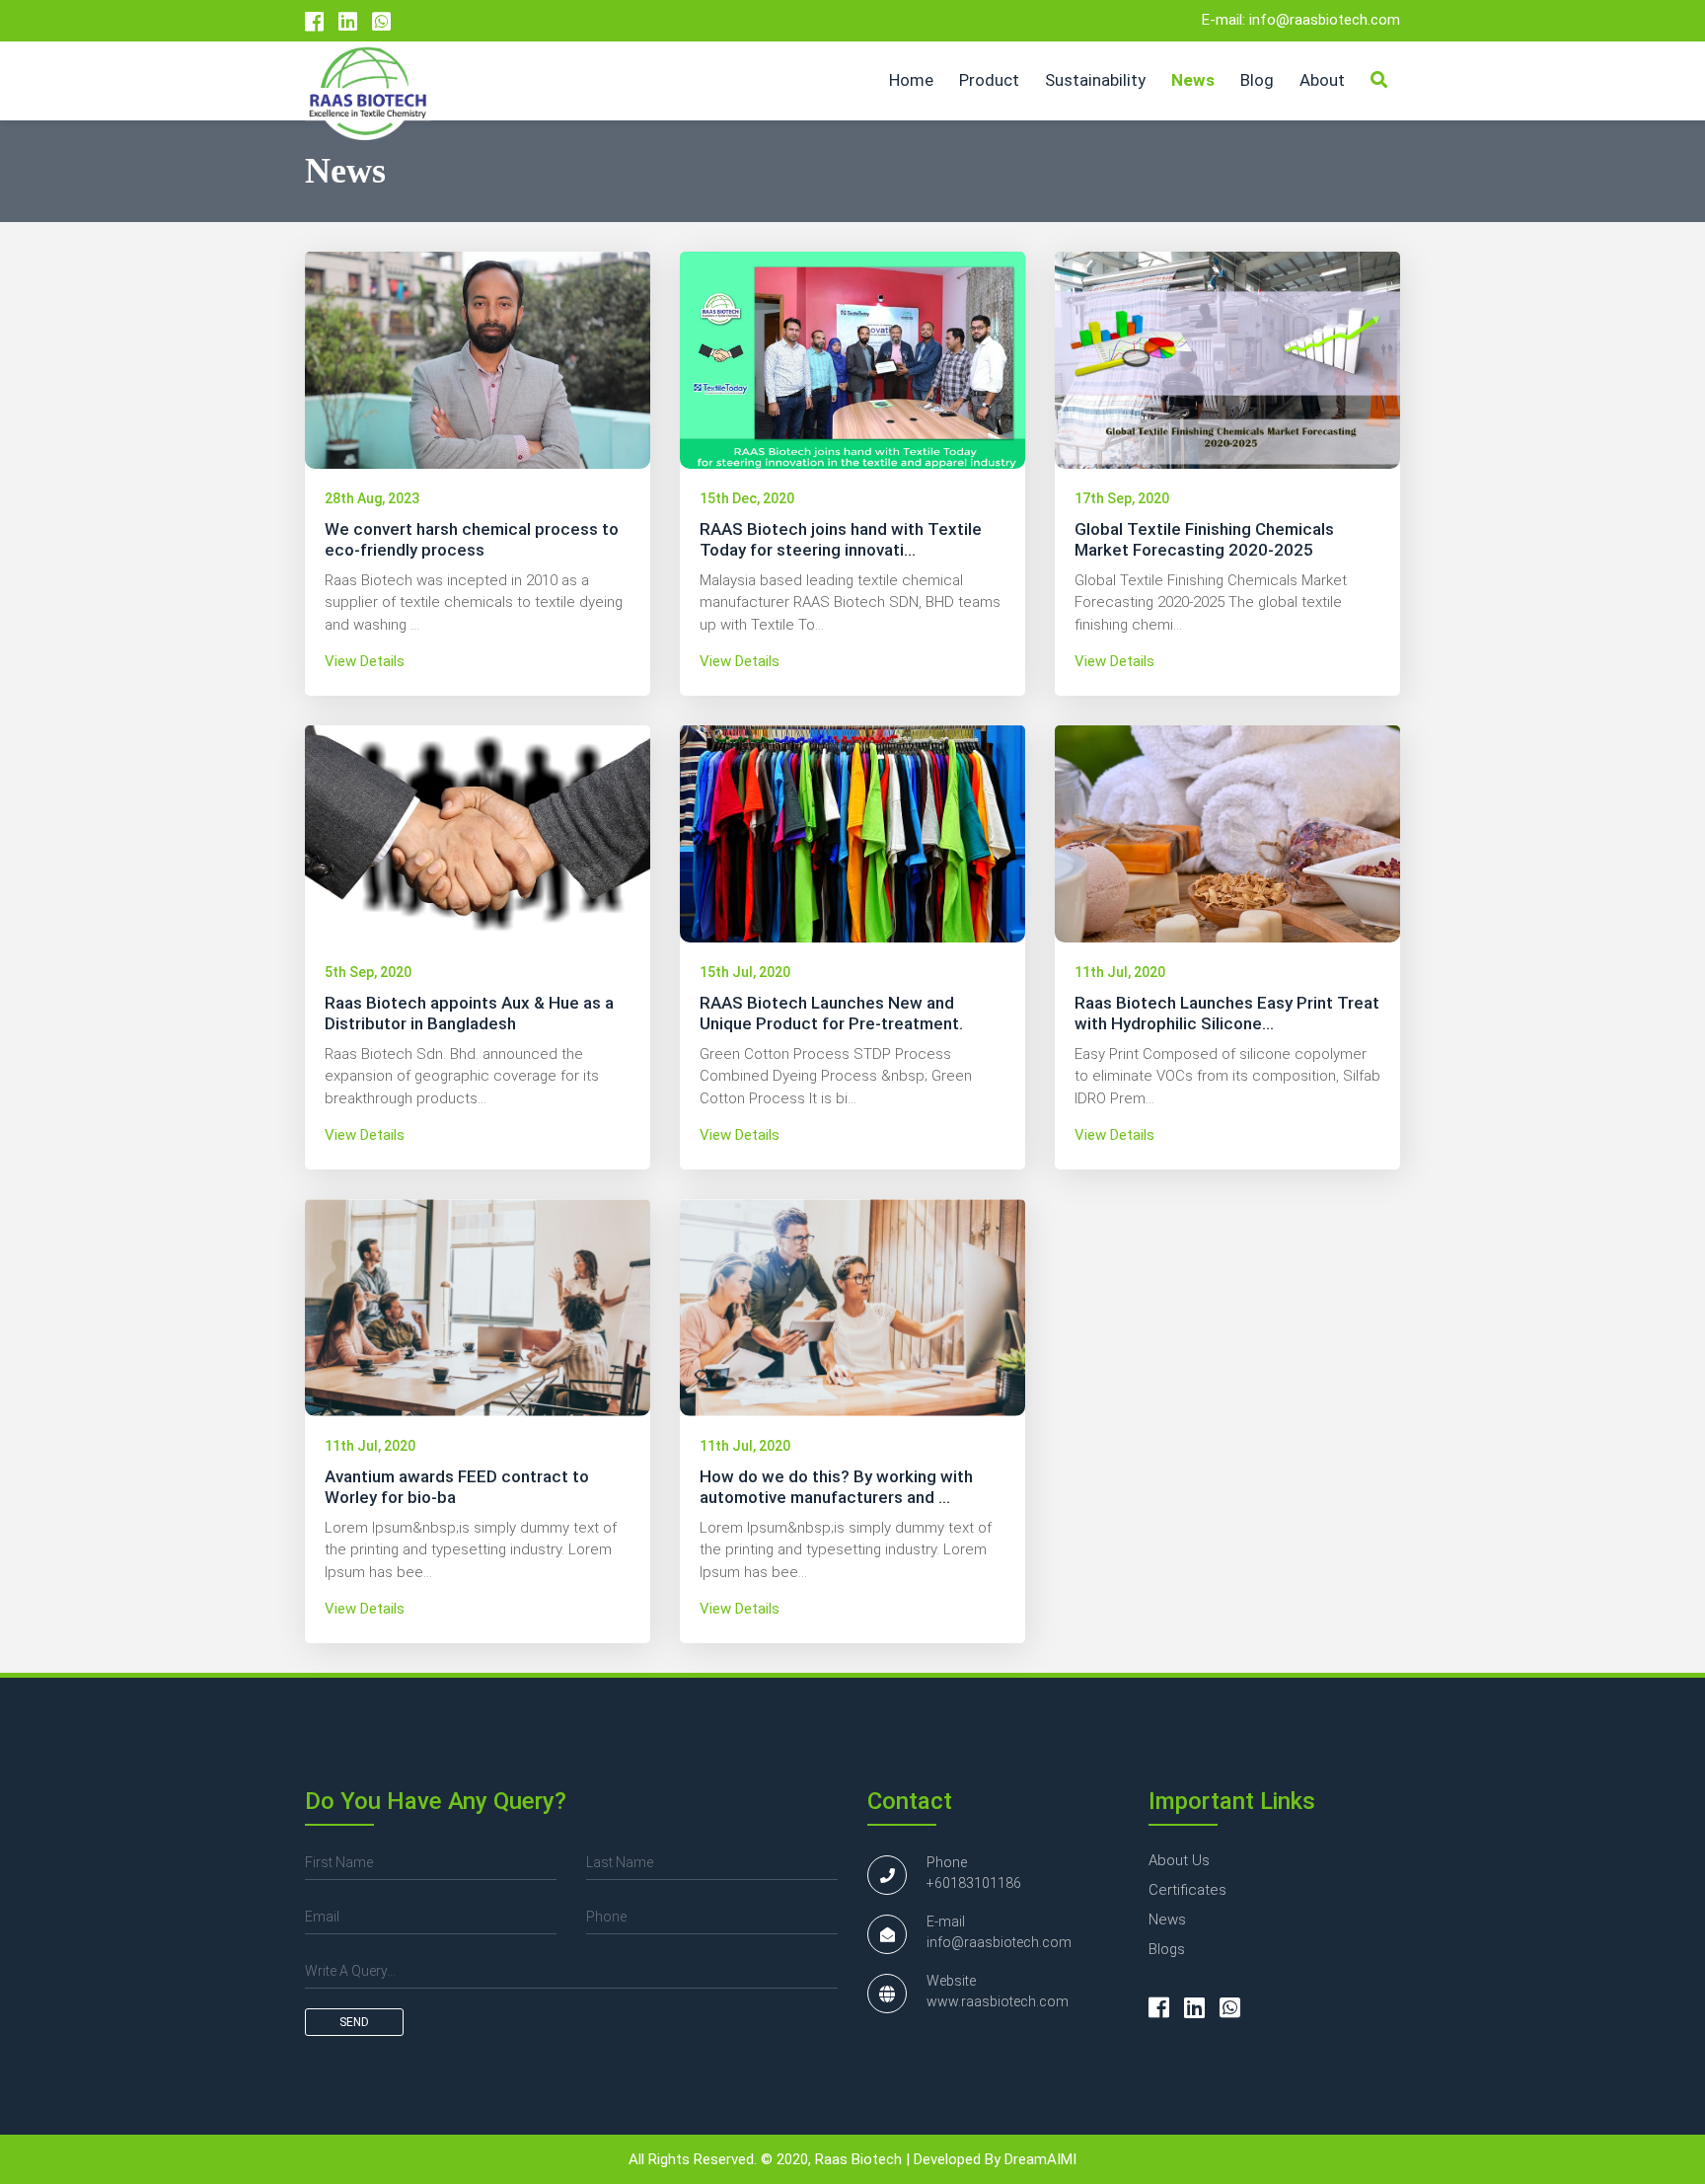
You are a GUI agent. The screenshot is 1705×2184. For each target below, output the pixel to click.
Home (911, 80)
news (1167, 1920)
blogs (1167, 1949)
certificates (1187, 1890)
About (1322, 80)
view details (365, 661)
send (354, 2022)
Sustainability (1095, 80)
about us (1179, 1860)
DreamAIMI (1040, 2159)
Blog (1257, 80)
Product (989, 80)
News (1193, 80)
